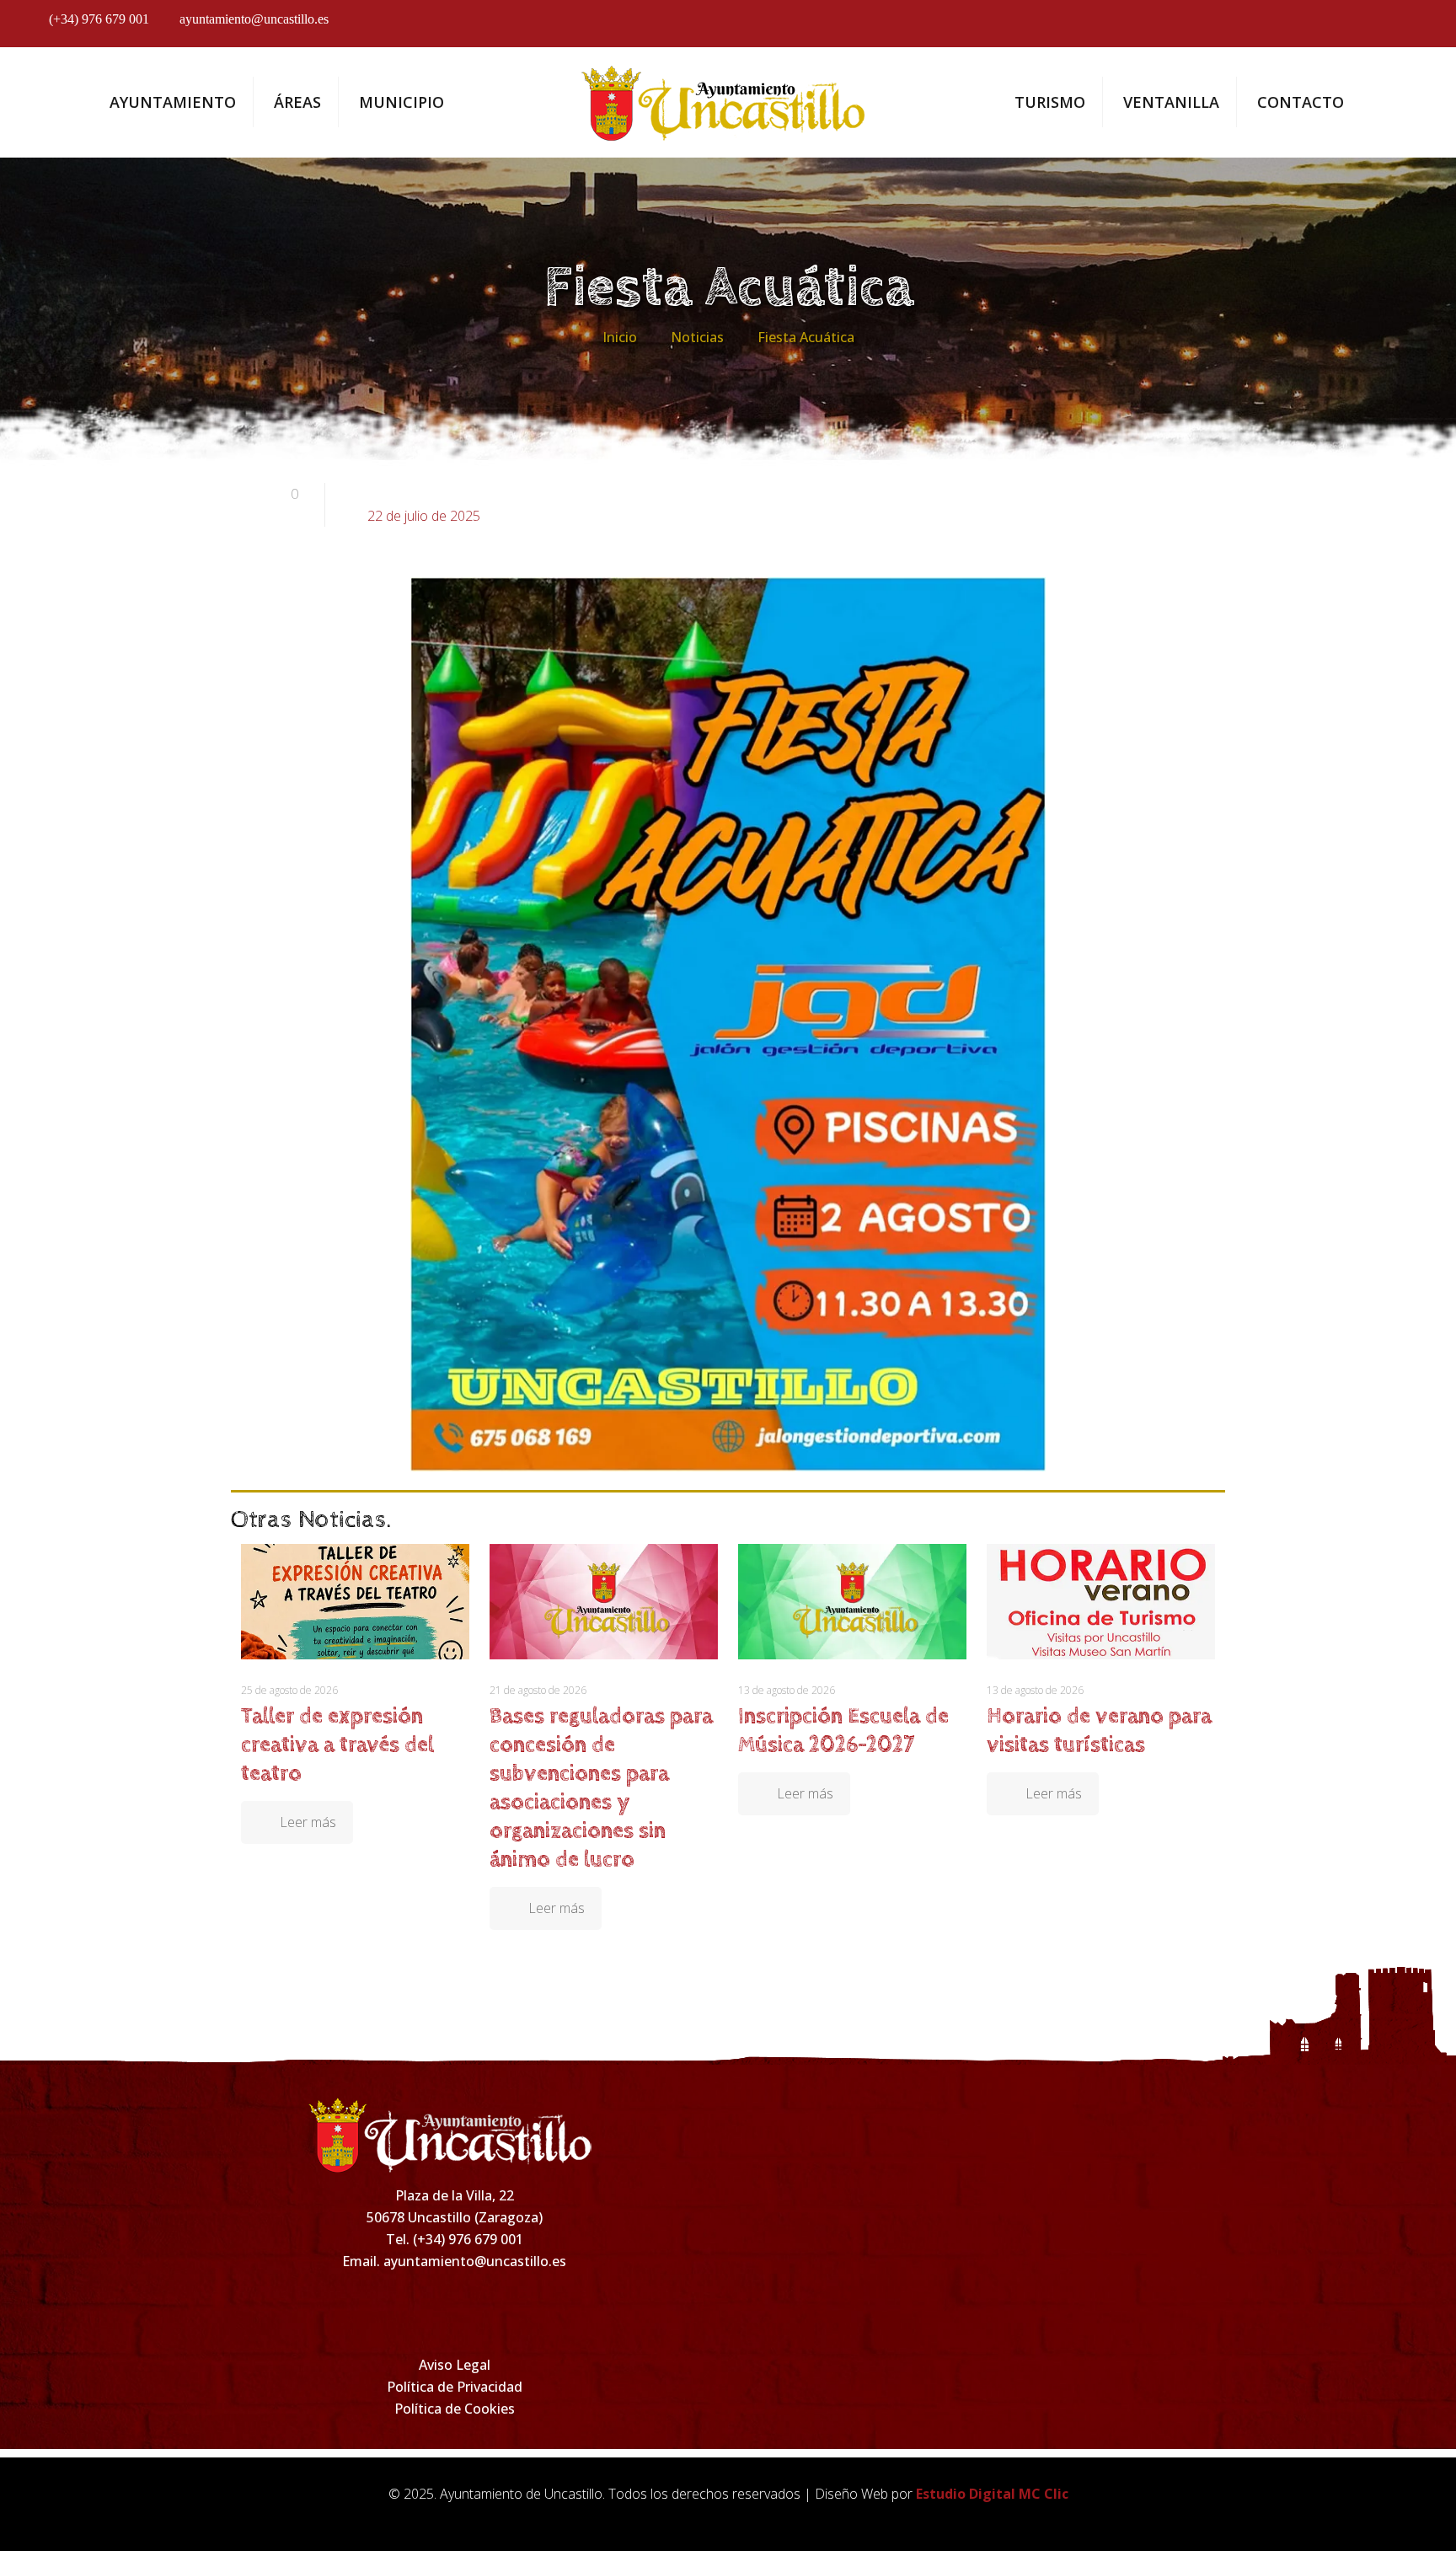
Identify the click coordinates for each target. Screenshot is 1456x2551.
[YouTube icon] (1407, 27)
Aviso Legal (455, 2365)
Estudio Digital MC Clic (992, 2494)
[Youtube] (565, 2311)
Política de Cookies (455, 2409)
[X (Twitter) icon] (1360, 27)
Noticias (697, 337)
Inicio (620, 337)
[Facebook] (345, 2311)
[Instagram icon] (1314, 27)
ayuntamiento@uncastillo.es (254, 19)
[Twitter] (491, 2311)
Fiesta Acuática (806, 337)
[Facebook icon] (1268, 27)
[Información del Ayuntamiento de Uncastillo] (728, 102)
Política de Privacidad (455, 2387)
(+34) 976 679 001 (99, 19)
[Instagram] (418, 2311)
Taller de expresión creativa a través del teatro (337, 1745)
